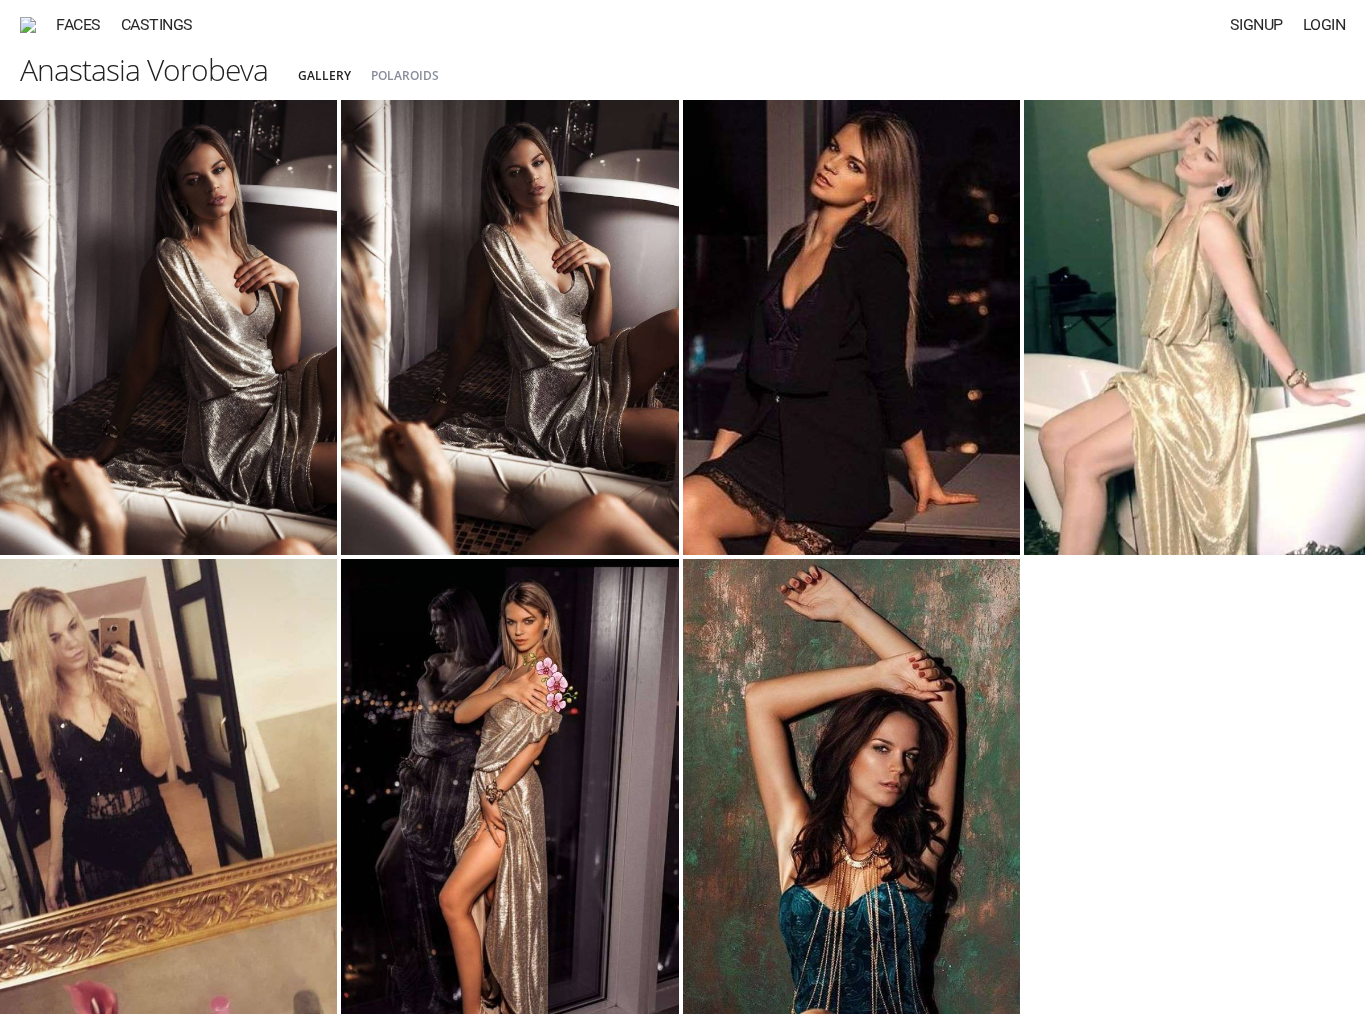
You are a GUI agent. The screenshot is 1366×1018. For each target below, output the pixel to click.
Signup (1256, 24)
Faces (78, 24)
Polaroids (405, 75)
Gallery (324, 75)
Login (1324, 24)
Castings (157, 24)
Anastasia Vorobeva (144, 69)
